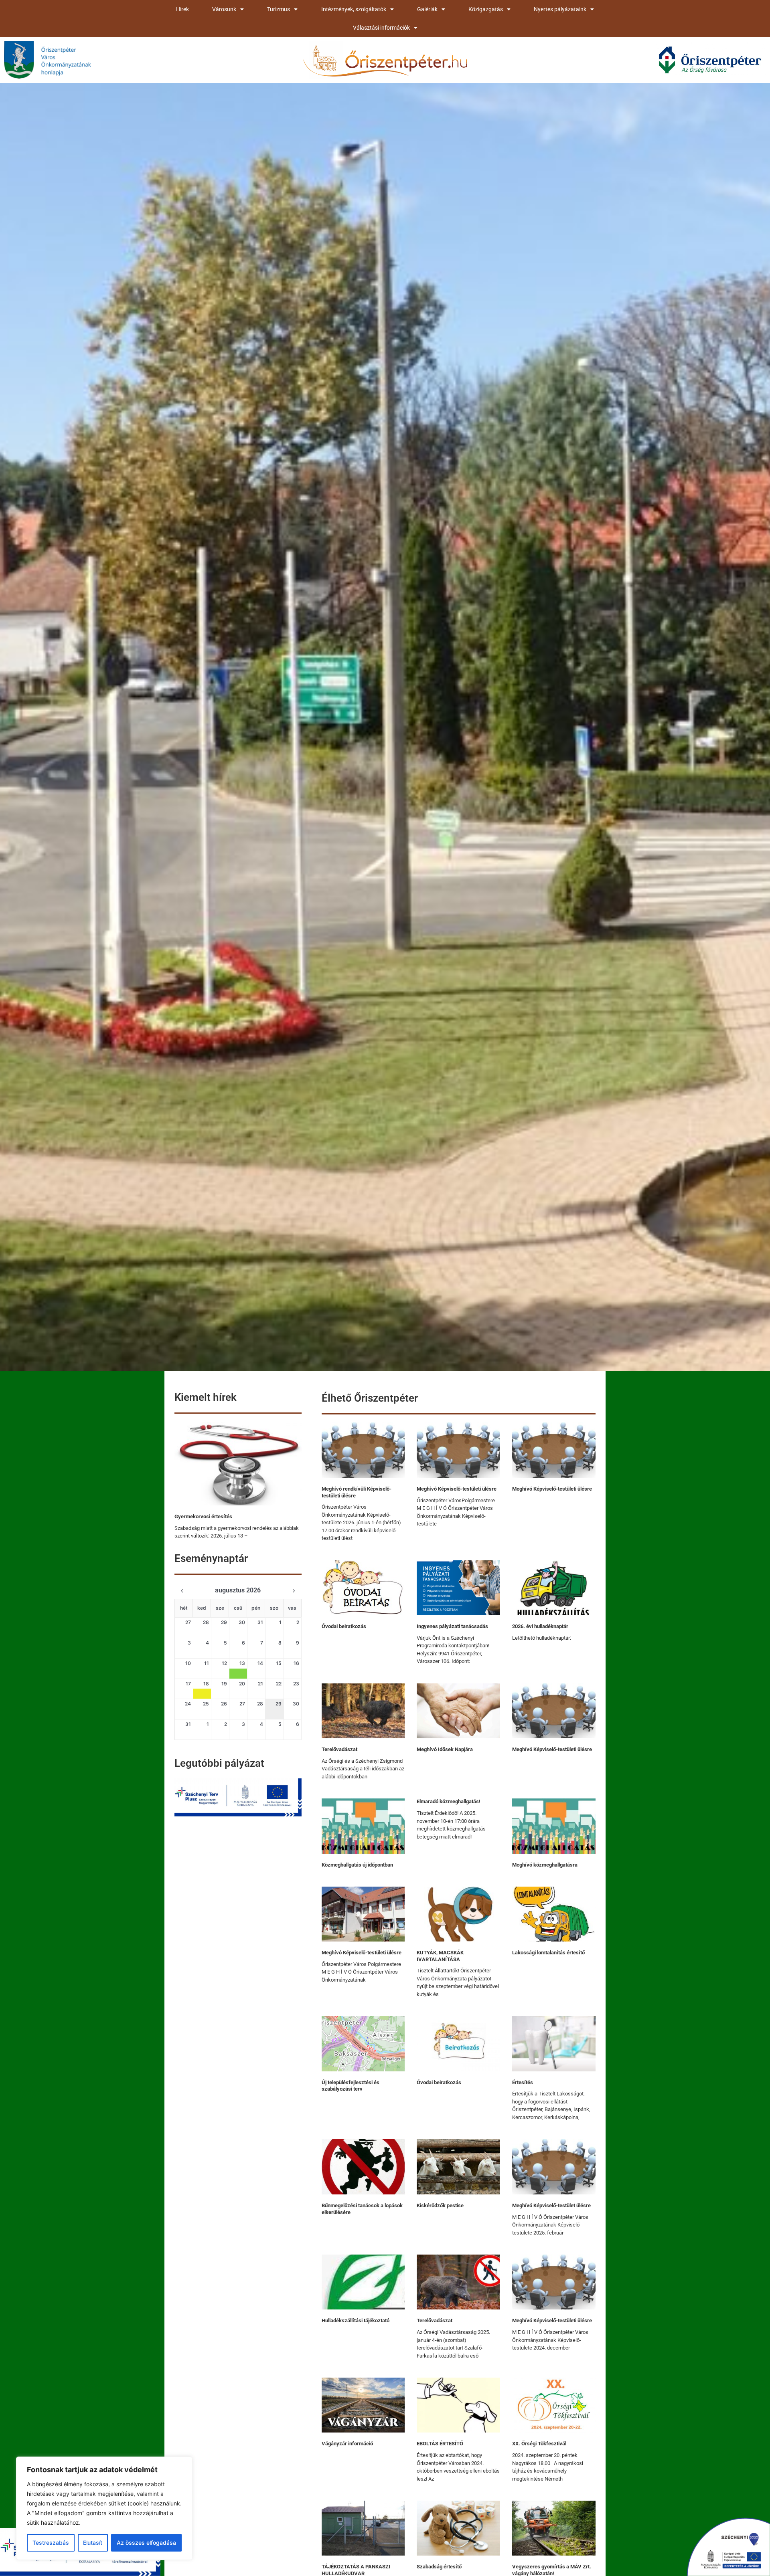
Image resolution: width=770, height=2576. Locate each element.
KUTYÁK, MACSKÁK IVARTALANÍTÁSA (440, 1956)
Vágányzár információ (347, 2444)
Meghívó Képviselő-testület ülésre (551, 2205)
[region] (104, 2508)
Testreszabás (51, 2543)
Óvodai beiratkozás (344, 1626)
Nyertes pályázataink (560, 9)
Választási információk (381, 28)
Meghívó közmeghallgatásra (545, 1865)
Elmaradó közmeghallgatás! (449, 1801)
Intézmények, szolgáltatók (354, 9)
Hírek (182, 9)
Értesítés (523, 2082)
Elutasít (93, 2543)
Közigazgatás (486, 9)
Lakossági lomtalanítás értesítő (548, 1953)
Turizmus (279, 9)
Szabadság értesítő (439, 2567)
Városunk (224, 9)
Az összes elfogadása (146, 2543)
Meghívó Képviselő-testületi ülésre (457, 1489)
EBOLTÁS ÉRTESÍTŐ (440, 2444)
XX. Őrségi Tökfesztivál (539, 2444)
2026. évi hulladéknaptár (540, 1626)
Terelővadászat (339, 1749)
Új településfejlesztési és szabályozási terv (351, 2086)
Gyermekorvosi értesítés (203, 1516)
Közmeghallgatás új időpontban (357, 1865)
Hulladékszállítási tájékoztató (356, 2320)
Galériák (427, 9)
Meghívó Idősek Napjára (445, 1749)
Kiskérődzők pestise (440, 2205)
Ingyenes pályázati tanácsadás (452, 1626)
